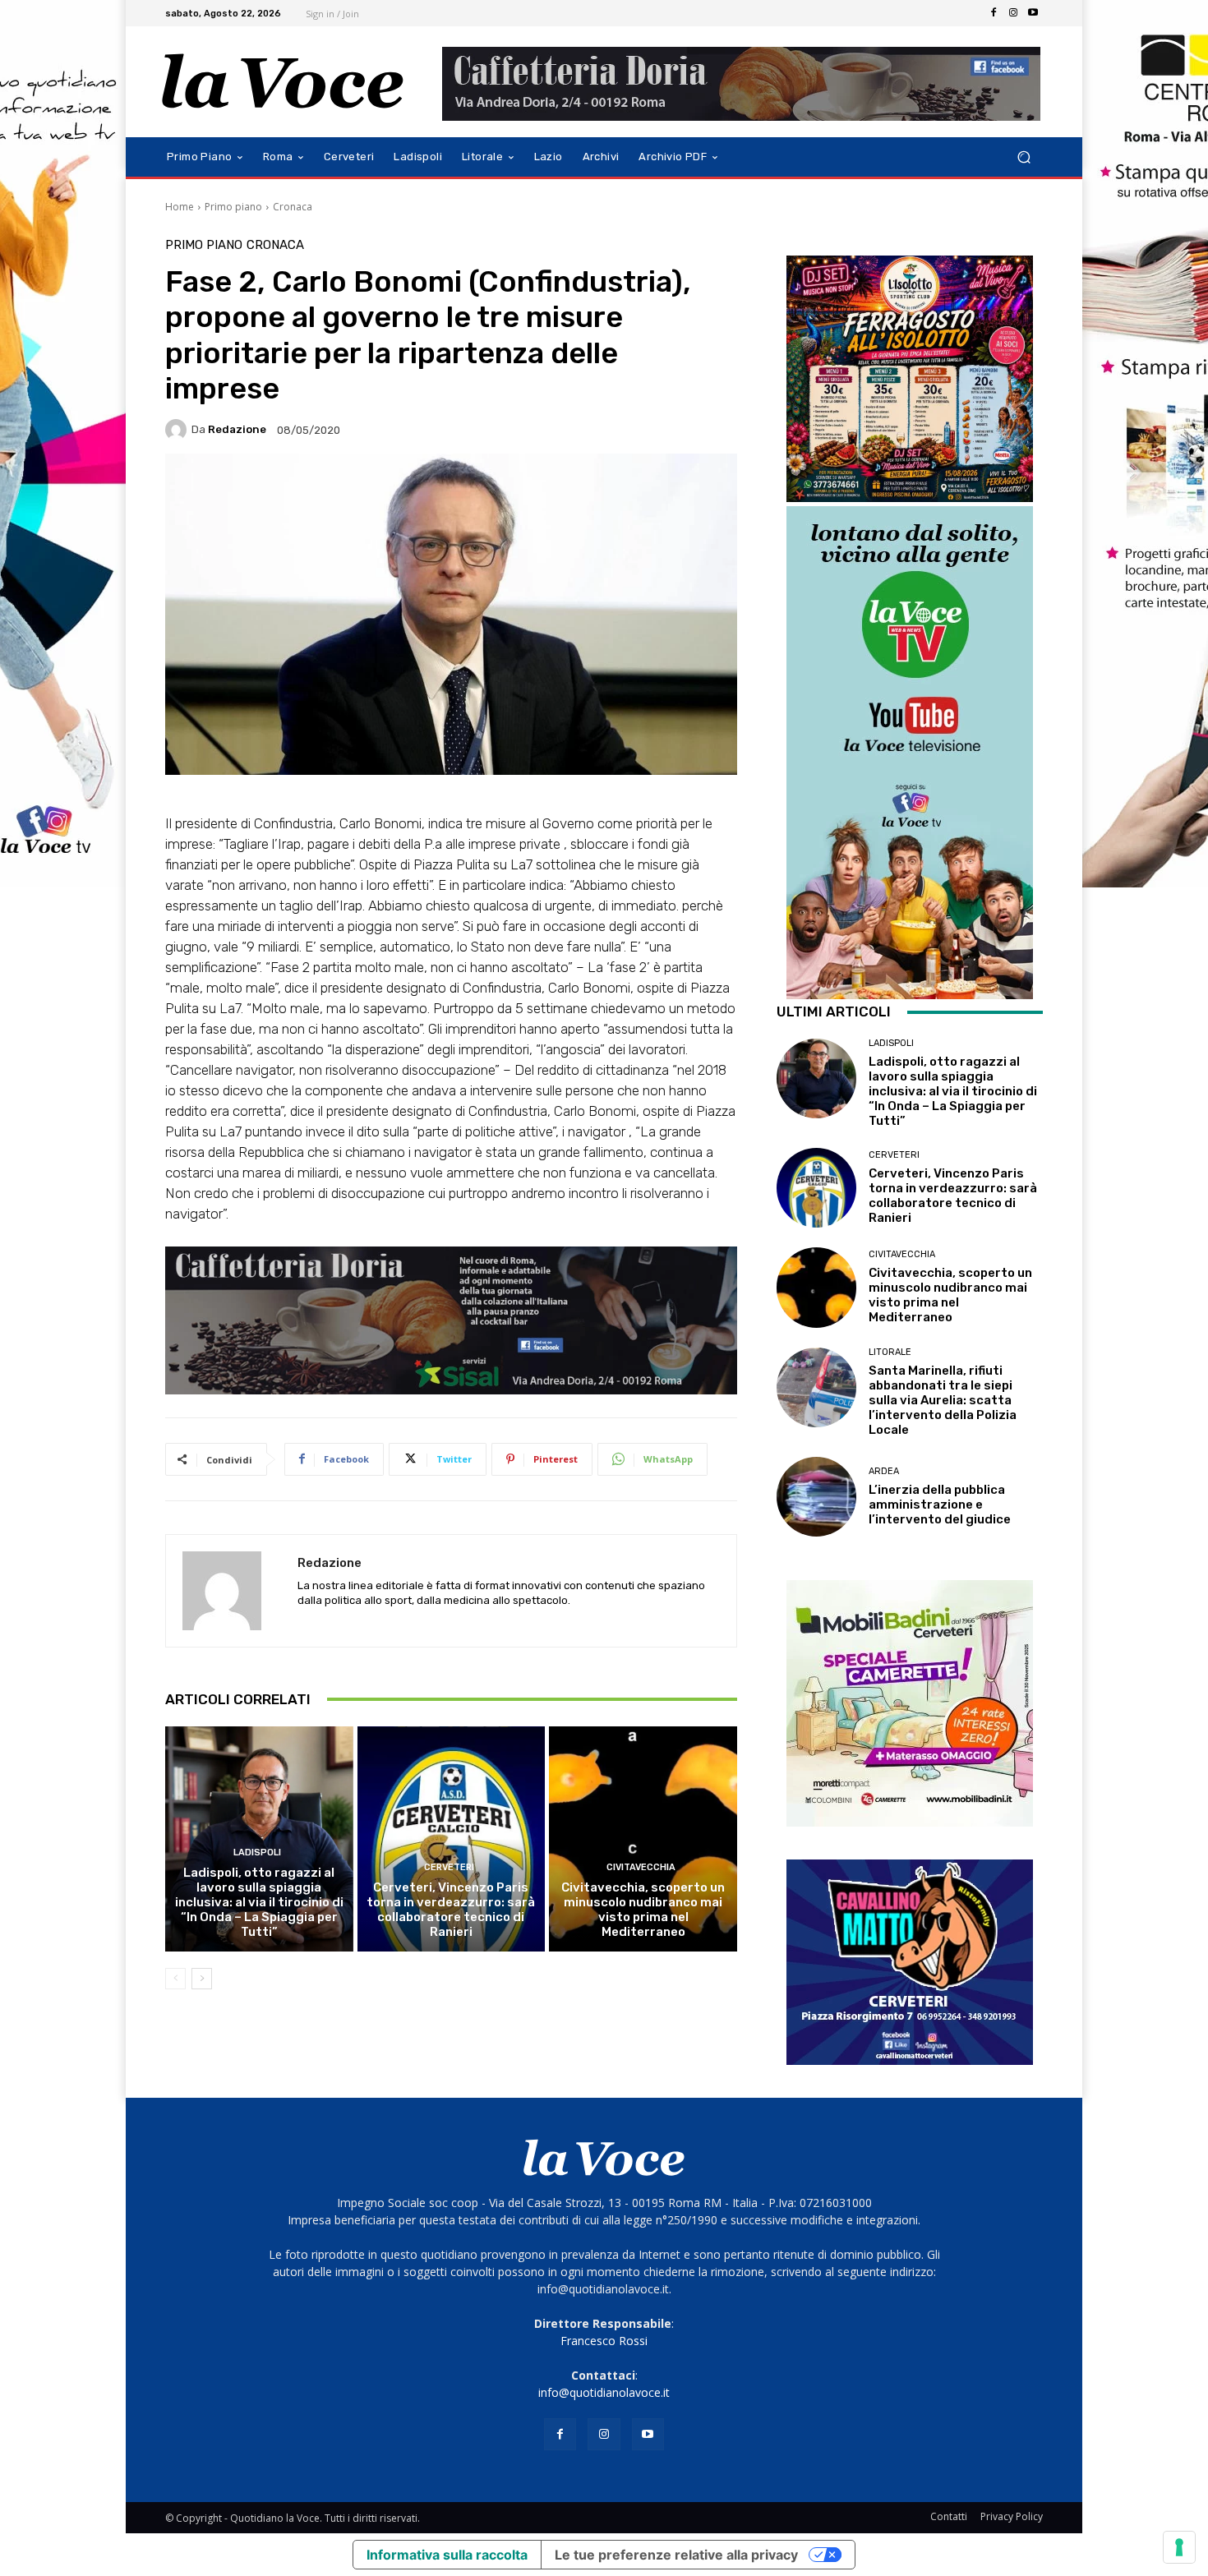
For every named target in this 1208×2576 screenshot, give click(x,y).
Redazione (237, 429)
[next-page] (202, 1979)
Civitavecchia (641, 1867)
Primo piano (233, 207)
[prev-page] (175, 1979)
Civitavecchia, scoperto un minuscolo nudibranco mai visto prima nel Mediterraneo (643, 1910)
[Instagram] (1013, 13)
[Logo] (283, 82)
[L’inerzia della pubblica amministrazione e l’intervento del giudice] (816, 1497)
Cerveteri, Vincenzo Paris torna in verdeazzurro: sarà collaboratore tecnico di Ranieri (451, 1910)
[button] (1024, 157)
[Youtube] (1033, 13)
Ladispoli (257, 1853)
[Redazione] (178, 430)
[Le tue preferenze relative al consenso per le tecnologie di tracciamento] (1179, 2547)
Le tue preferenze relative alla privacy (676, 2555)
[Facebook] (994, 13)
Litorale (890, 1352)
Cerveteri (449, 1867)
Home (180, 207)
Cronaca (293, 207)
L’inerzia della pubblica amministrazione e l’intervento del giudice (940, 1505)
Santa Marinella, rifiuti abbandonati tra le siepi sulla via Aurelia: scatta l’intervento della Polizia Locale (943, 1400)
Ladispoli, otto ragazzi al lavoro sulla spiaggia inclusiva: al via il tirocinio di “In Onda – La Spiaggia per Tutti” (259, 1902)
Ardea (884, 1471)
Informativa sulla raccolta (447, 2555)
